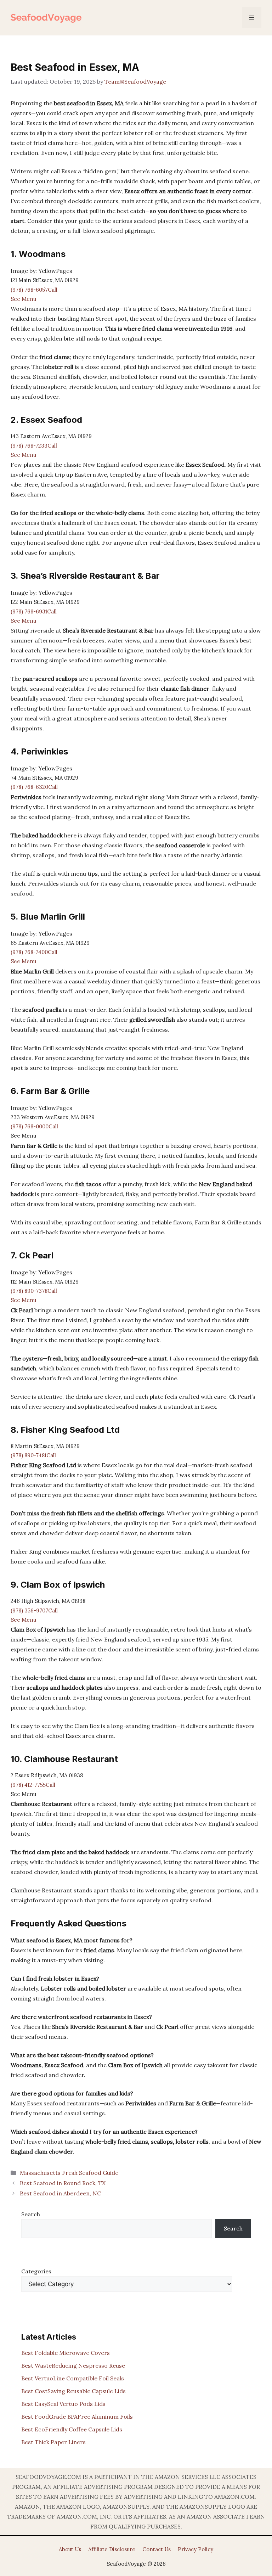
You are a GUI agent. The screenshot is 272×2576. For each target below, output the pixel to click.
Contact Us (157, 2549)
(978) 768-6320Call (34, 787)
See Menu (23, 299)
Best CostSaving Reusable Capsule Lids (73, 2391)
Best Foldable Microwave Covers (66, 2353)
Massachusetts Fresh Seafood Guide (69, 2173)
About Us (70, 2549)
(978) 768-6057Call (34, 290)
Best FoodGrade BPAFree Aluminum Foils (77, 2417)
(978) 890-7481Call (33, 1455)
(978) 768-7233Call (34, 446)
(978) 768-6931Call (34, 611)
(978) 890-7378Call (34, 1291)
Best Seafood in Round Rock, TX (63, 2183)
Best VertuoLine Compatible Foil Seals (73, 2378)
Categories (36, 2271)
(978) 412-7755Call (33, 1785)
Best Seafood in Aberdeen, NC (60, 2193)
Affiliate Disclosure (112, 2549)
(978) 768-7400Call (34, 952)
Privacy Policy (195, 2549)
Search (31, 2214)
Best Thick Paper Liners (53, 2442)
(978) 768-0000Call (34, 1126)
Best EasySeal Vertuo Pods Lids (63, 2404)
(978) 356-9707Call (34, 1610)
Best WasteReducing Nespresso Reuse (73, 2365)
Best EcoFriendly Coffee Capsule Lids (72, 2429)
